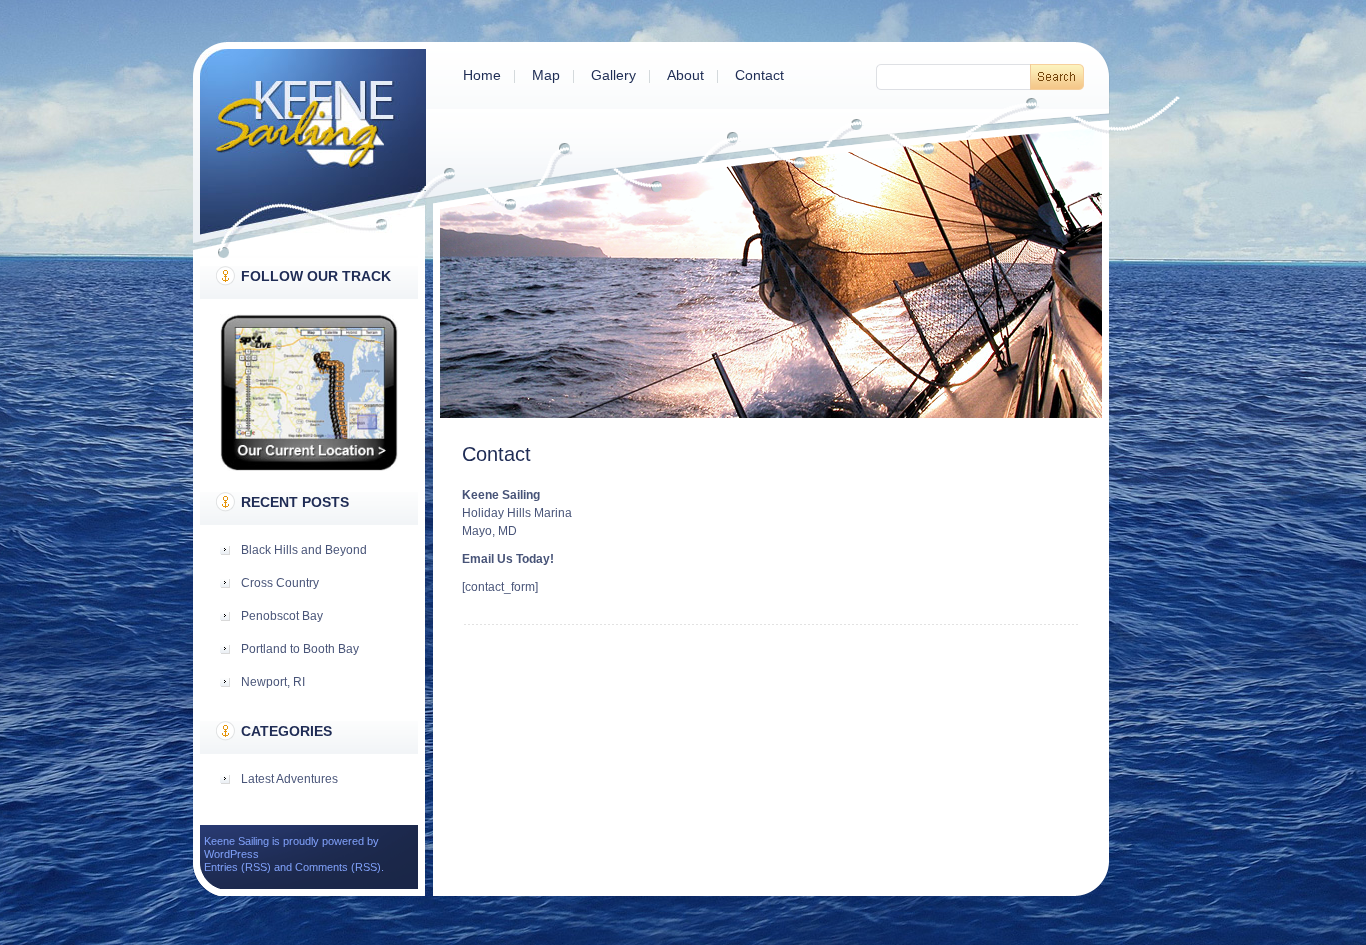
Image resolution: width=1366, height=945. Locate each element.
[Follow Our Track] (309, 467)
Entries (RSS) (237, 867)
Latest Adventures (289, 779)
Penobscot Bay (282, 616)
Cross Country (280, 583)
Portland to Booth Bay (300, 649)
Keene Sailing (313, 142)
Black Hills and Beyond (304, 550)
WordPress (231, 854)
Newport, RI (273, 682)
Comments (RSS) (338, 867)
